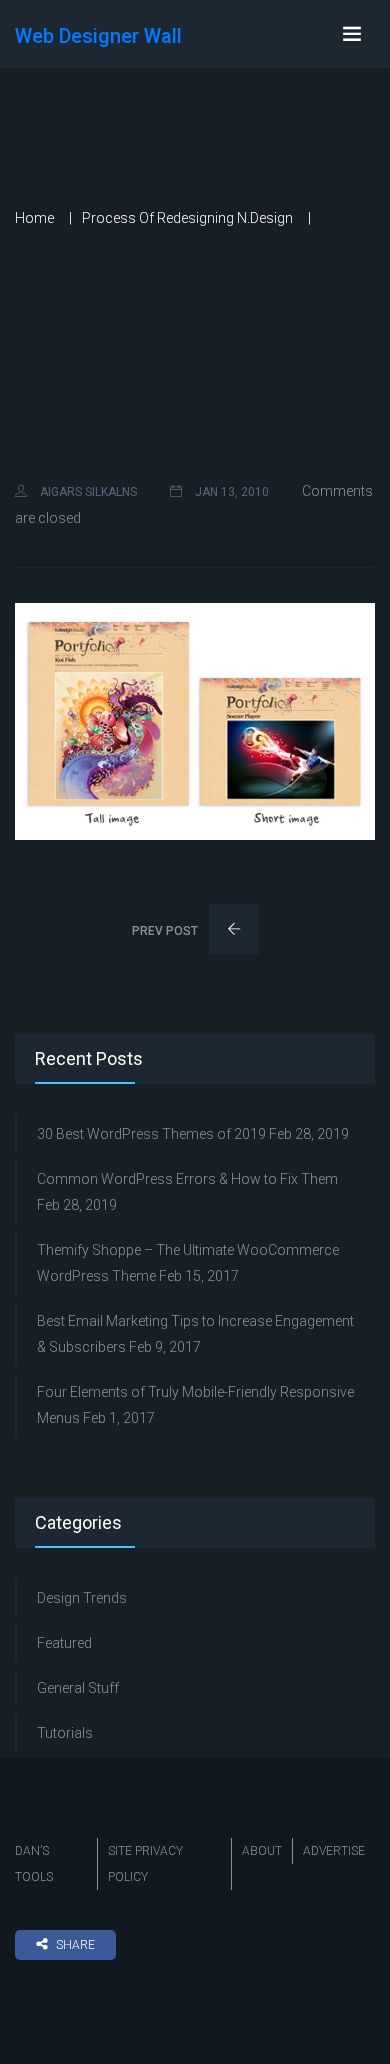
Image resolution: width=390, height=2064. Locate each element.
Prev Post (166, 931)
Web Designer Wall (98, 36)
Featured (64, 1643)
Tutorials (65, 1733)
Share (75, 1945)
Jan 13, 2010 (230, 492)
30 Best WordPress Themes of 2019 (151, 1134)
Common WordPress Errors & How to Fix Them (187, 1179)
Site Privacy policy (145, 1864)
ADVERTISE (334, 1851)
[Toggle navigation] (352, 34)
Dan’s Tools (34, 1864)
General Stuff (78, 1688)
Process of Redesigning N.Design (187, 218)
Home (34, 218)
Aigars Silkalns (87, 492)
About (262, 1851)
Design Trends (82, 1598)
